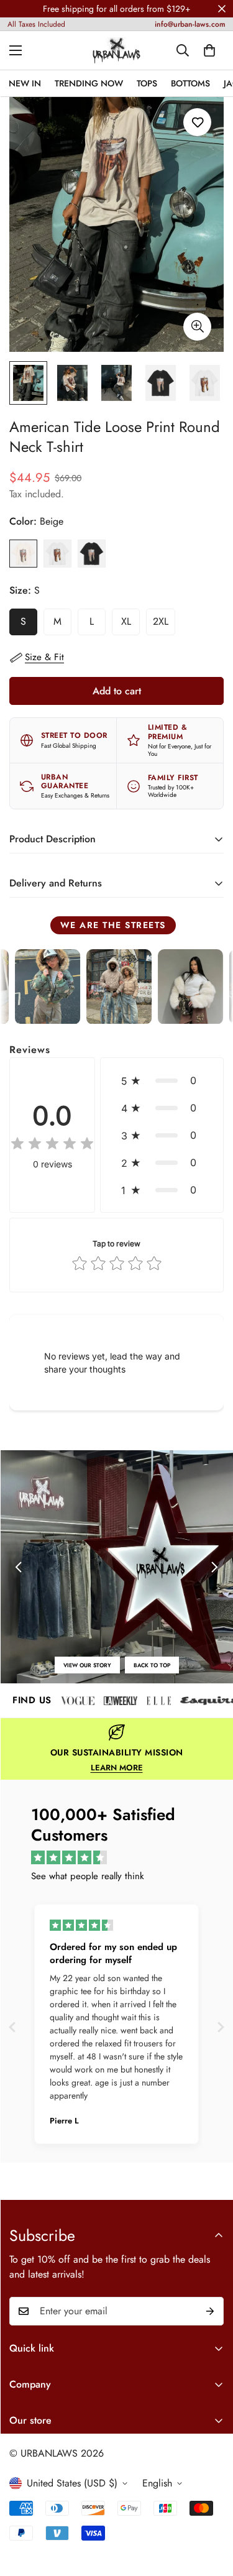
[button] (162, 1080)
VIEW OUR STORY (87, 1665)
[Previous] (19, 1567)
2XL (164, 625)
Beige (23, 554)
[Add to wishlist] (197, 122)
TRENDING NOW (89, 83)
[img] (52, 1144)
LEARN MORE (117, 1768)
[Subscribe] (210, 2311)
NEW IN (25, 83)
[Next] (214, 1567)
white (57, 554)
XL (130, 625)
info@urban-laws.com (190, 24)
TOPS (147, 83)
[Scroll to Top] (211, 2510)
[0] (209, 50)
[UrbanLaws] (116, 50)
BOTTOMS (190, 83)
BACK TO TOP (152, 1665)
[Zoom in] (197, 327)
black (92, 554)
